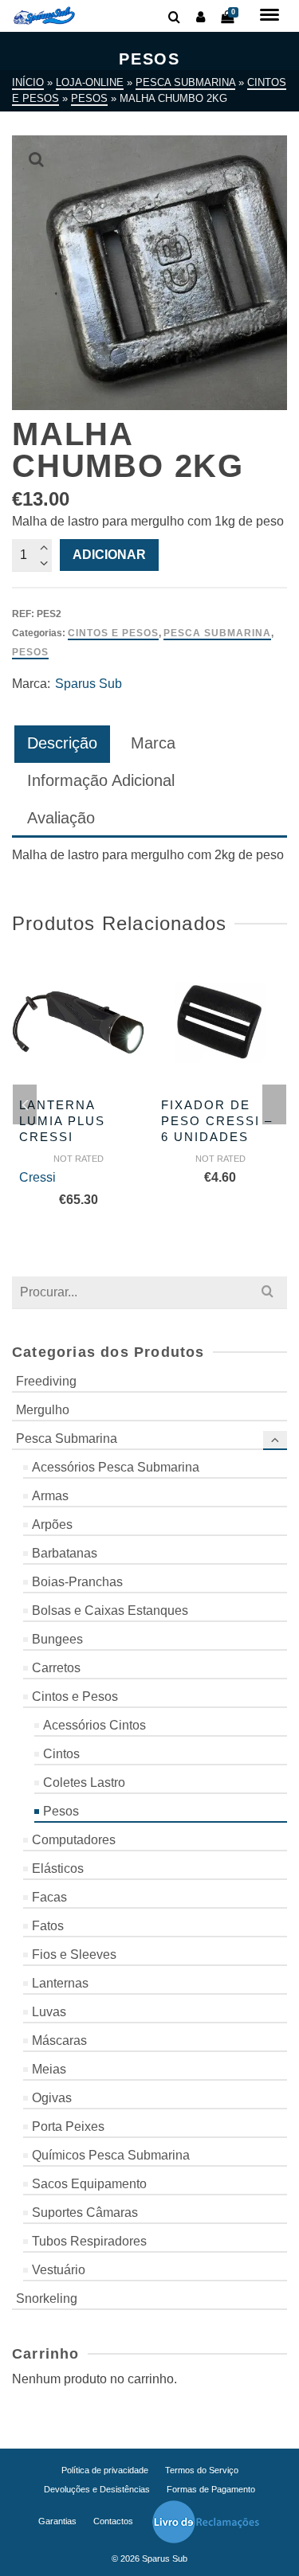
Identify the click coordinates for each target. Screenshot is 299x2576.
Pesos (30, 652)
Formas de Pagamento (211, 2489)
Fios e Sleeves (74, 1954)
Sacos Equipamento (89, 2184)
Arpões (52, 1524)
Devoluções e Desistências (97, 2489)
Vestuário (59, 2270)
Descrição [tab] (62, 743)
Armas (50, 1496)
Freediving (46, 1381)
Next (274, 1104)
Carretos (56, 1668)
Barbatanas (65, 1553)
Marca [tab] (153, 743)
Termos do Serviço (202, 2470)
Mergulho (43, 1410)
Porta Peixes (68, 2126)
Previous (25, 1104)
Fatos (48, 1926)
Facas (49, 1897)
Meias (49, 2069)
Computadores (74, 1840)
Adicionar (109, 555)
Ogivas (52, 2098)
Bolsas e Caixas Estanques (110, 1610)
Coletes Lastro (84, 1782)
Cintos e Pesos (113, 633)
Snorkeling (47, 2298)
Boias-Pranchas (77, 1582)
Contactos (113, 2521)
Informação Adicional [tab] (101, 780)
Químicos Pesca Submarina (111, 2155)
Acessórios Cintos (94, 1725)
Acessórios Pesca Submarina (116, 1467)
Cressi (37, 1177)
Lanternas (60, 1983)
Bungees (57, 1639)
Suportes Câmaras (85, 2212)
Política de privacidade (105, 2470)
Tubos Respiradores (89, 2241)
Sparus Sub (89, 684)
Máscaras (59, 2040)
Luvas (49, 2012)
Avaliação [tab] (61, 818)
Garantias (57, 2521)
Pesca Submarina (217, 633)
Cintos (61, 1754)
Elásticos (58, 1868)
